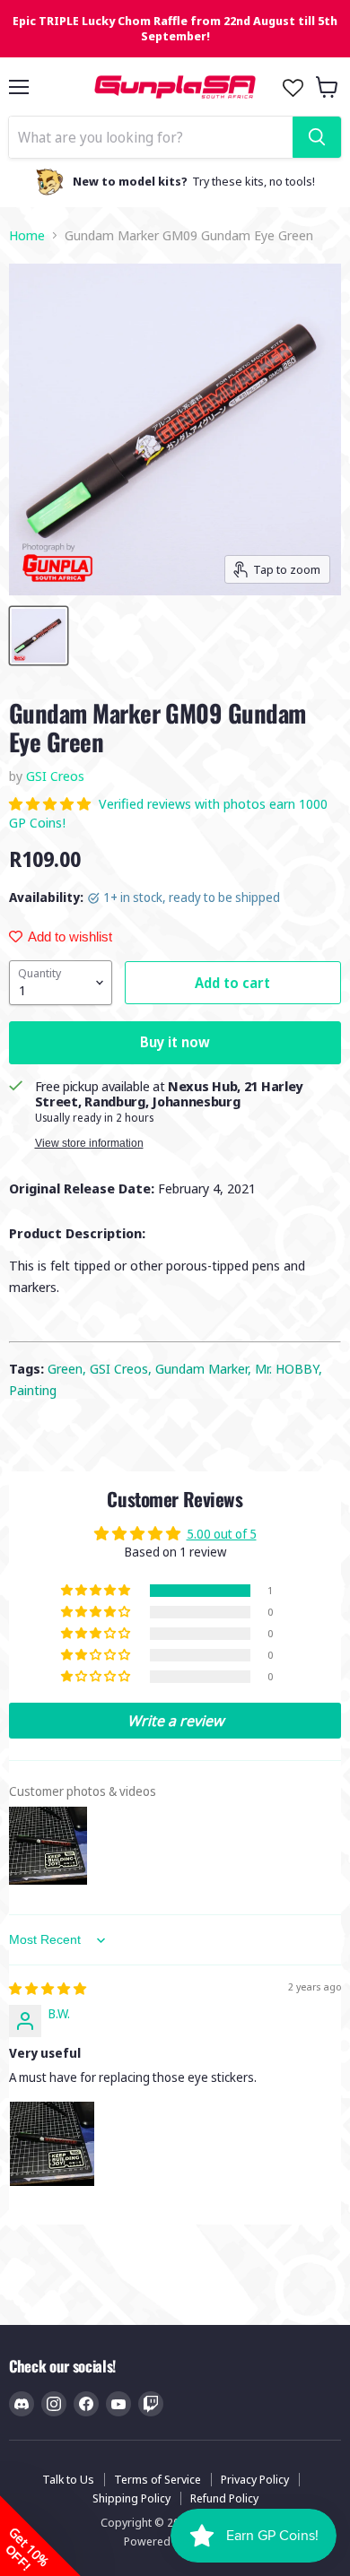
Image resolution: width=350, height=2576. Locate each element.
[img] (48, 1988)
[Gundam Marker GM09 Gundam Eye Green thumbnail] (39, 636)
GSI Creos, (122, 1368)
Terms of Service (157, 2479)
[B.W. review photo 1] (52, 2144)
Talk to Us (68, 2479)
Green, (69, 1368)
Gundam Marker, (205, 1368)
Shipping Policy (131, 2498)
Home (27, 235)
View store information (89, 1143)
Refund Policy (224, 2498)
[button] (52, 803)
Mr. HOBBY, (289, 1368)
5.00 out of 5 (222, 1534)
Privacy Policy (255, 2479)
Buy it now (175, 1042)
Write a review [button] (175, 1721)
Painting (33, 1390)
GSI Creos (55, 776)
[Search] (317, 137)
